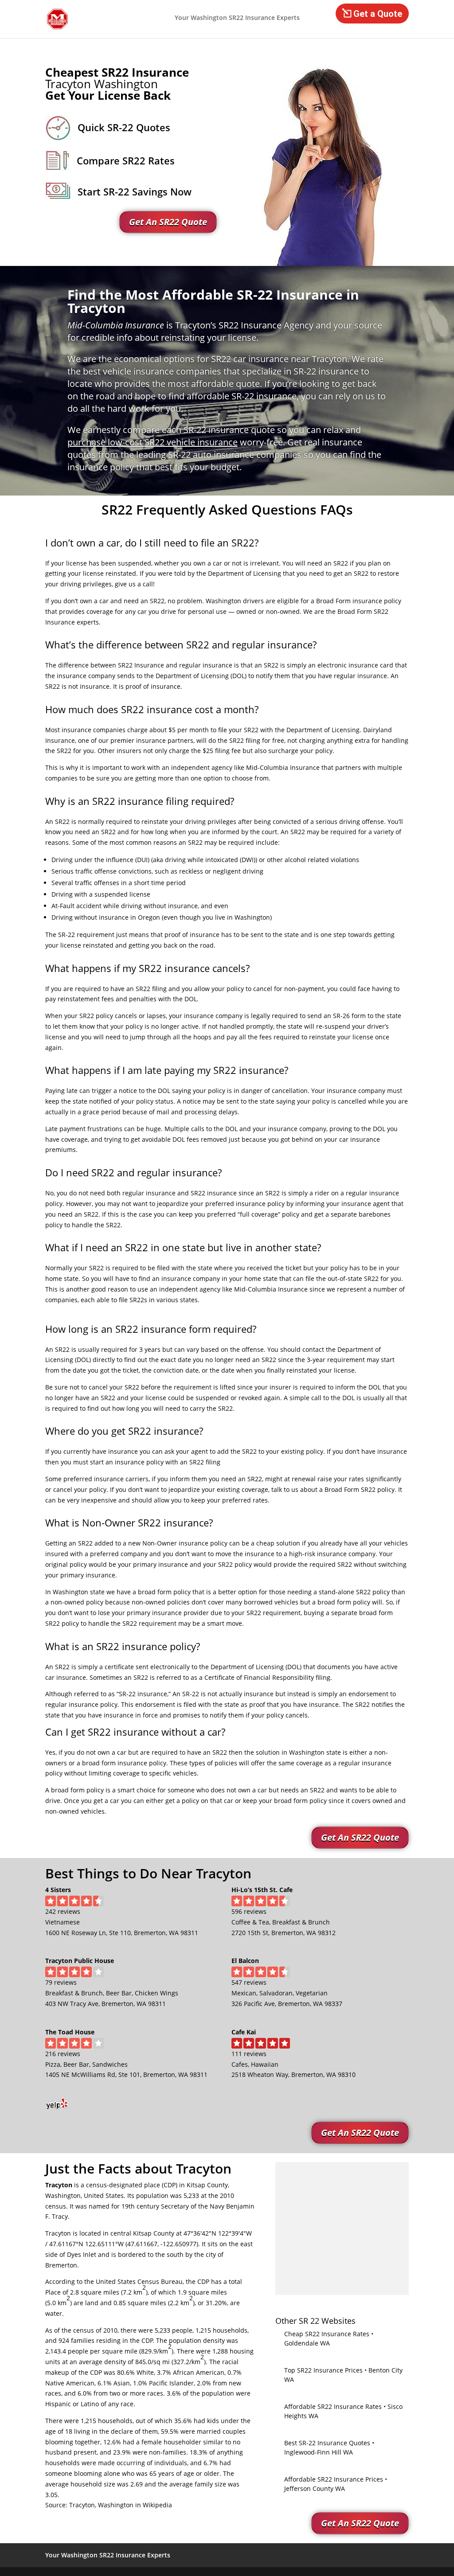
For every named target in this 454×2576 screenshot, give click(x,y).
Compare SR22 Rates (126, 160)
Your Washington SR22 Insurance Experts (237, 18)
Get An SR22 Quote (168, 222)
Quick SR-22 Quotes (124, 127)
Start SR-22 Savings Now (135, 191)
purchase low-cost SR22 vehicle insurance (153, 442)
